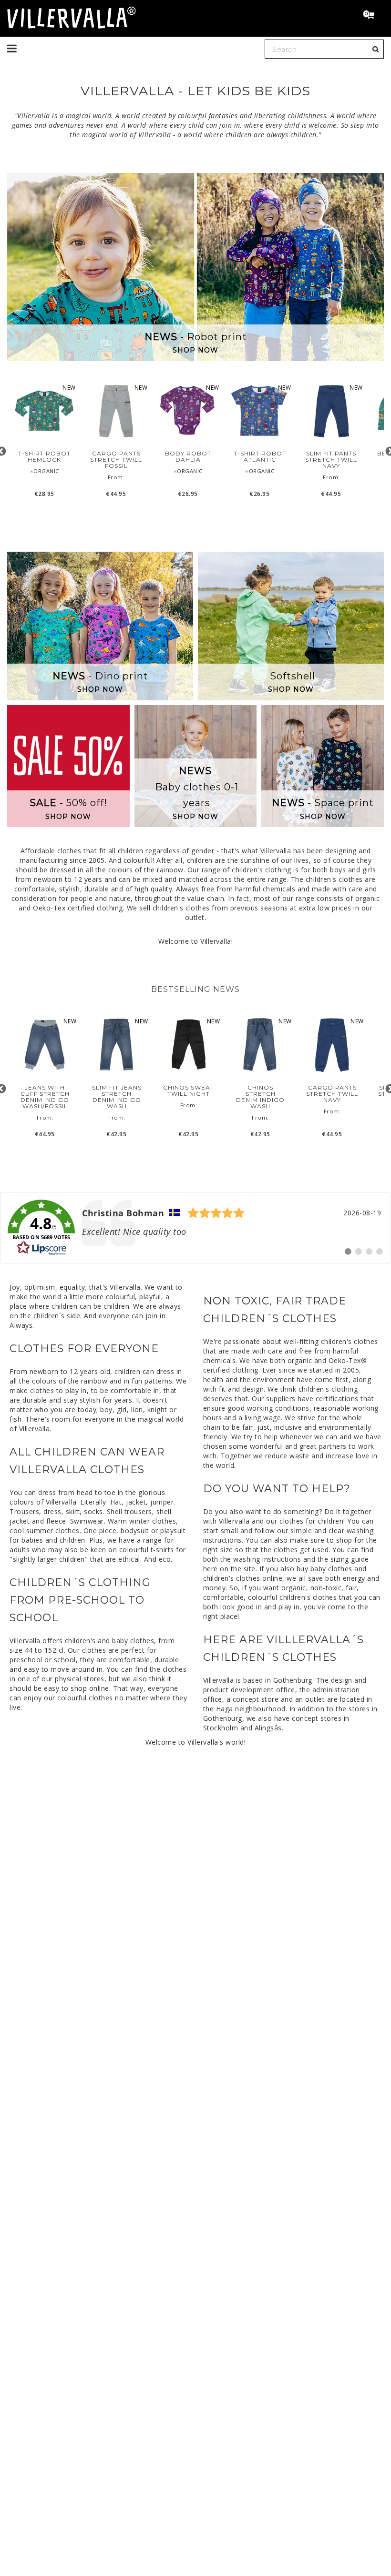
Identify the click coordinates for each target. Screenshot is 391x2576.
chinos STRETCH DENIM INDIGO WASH (260, 1097)
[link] (195, 1228)
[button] (373, 16)
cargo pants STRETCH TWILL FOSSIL (116, 460)
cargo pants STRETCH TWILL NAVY (332, 1094)
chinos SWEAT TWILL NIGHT (189, 1091)
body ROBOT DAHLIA (188, 456)
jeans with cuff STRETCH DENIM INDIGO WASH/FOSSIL (45, 1097)
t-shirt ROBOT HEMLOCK (44, 456)
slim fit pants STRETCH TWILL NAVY (331, 460)
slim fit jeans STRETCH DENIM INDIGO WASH (117, 1097)
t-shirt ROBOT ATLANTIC (260, 456)
